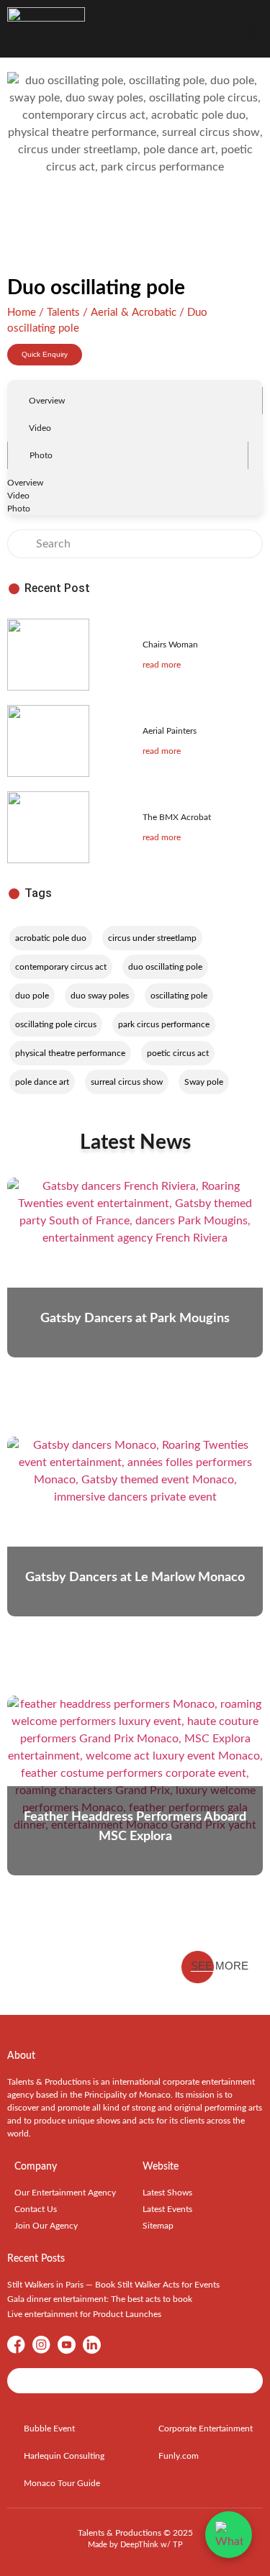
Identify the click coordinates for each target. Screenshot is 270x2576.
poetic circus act (178, 1053)
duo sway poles (100, 996)
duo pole (32, 996)
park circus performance (164, 1024)
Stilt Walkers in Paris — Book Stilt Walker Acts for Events (113, 2285)
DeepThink (139, 2545)
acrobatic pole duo (51, 938)
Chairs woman (170, 645)
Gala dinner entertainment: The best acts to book (100, 2299)
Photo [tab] (41, 455)
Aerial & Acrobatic (134, 313)
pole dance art (42, 1082)
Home (22, 313)
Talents (63, 313)
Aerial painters (170, 731)
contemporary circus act (61, 967)
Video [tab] (40, 428)
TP (178, 2545)
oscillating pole (179, 996)
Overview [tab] (47, 401)
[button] (252, 29)
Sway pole (204, 1082)
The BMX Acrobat (177, 817)
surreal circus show (127, 1082)
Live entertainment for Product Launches (84, 2314)
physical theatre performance (70, 1053)
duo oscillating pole (165, 967)
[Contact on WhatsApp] (229, 2535)
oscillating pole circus (56, 1024)
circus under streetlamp (152, 938)
